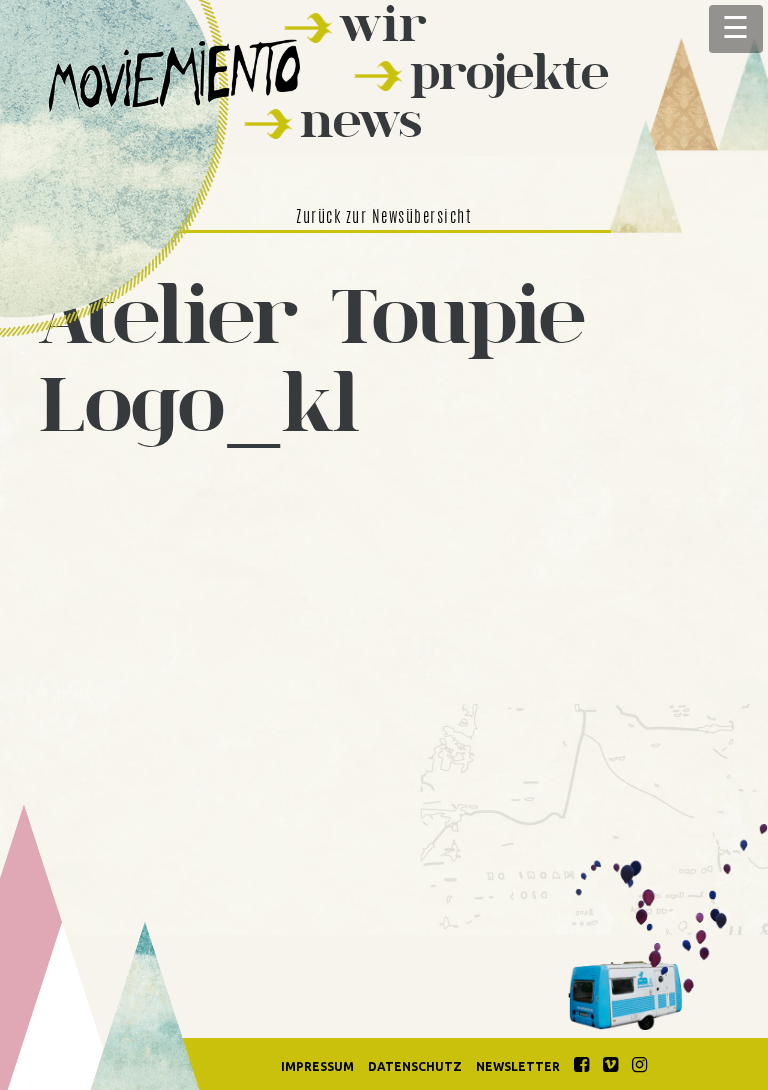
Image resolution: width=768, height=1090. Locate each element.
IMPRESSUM (317, 1066)
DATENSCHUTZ (415, 1066)
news (361, 119)
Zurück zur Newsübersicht (384, 218)
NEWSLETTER (518, 1066)
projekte (509, 71)
